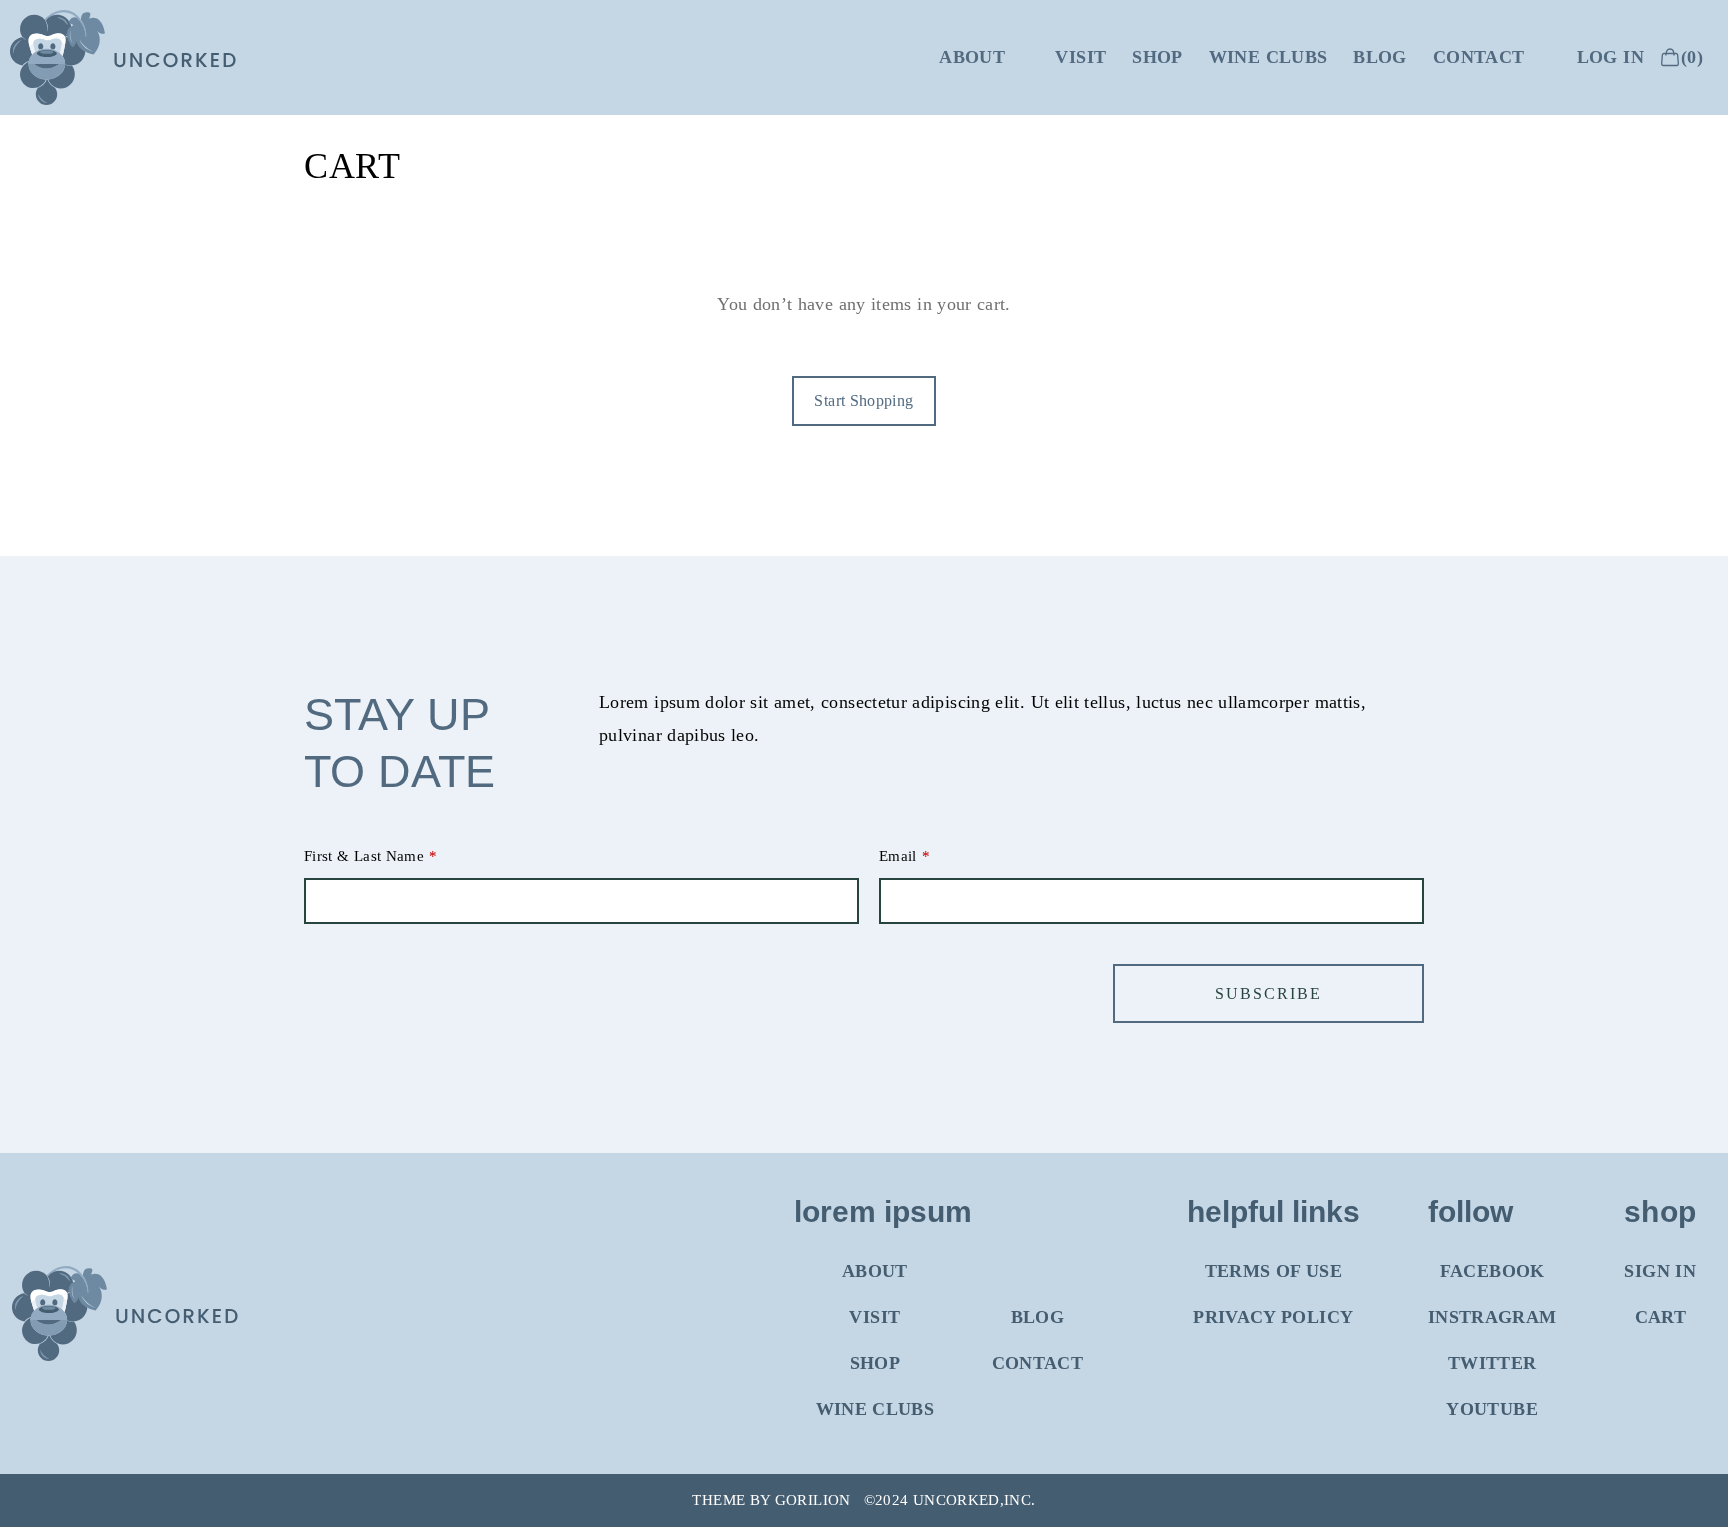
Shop (1157, 57)
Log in (1610, 57)
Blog (1379, 57)
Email (898, 856)
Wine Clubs (1268, 57)
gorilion (813, 1500)
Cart (1660, 1317)
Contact (1479, 57)
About (972, 57)
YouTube (1492, 1409)
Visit (1080, 57)
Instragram (1492, 1317)
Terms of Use (1273, 1271)
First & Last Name (364, 856)
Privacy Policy (1273, 1317)
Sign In (1660, 1271)
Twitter (1492, 1363)
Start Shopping (863, 400)
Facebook (1492, 1271)
